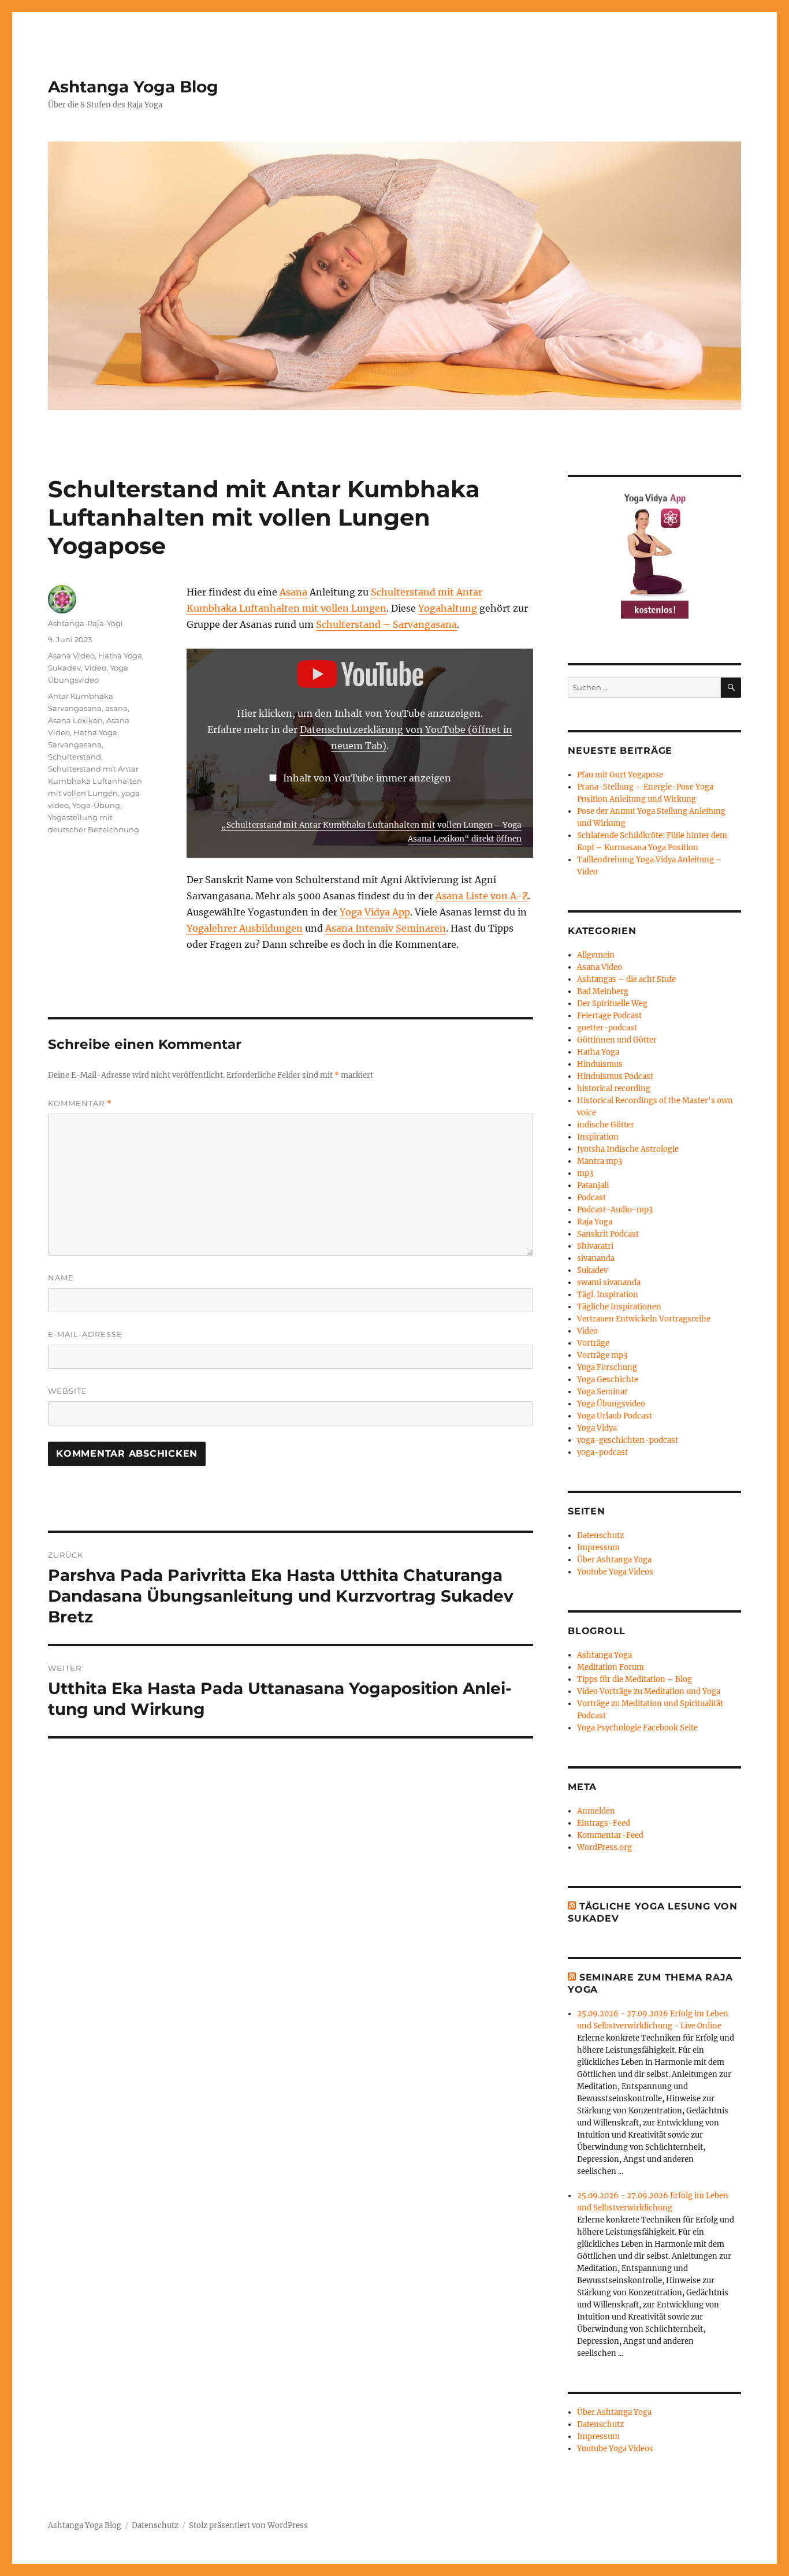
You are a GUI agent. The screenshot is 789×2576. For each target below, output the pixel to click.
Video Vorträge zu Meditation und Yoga (649, 1691)
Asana (293, 592)
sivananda (596, 1258)
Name (61, 1278)
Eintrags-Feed (604, 1823)
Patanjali (593, 1185)
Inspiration (598, 1137)
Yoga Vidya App (375, 912)
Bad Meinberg (603, 991)
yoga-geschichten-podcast (628, 1440)
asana (116, 708)
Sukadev (64, 668)
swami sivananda (609, 1283)
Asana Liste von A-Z (482, 896)
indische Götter (606, 1125)
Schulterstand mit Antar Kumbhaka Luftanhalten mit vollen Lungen (95, 781)
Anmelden (596, 1811)
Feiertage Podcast (609, 1016)
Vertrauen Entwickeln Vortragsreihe (644, 1319)
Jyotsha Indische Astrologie (628, 1149)
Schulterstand (75, 757)
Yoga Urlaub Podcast (615, 1416)
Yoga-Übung (96, 805)
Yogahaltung (448, 608)
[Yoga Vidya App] (654, 554)
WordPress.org (604, 1847)
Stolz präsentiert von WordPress (248, 2525)
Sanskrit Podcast (608, 1234)
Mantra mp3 (600, 1161)
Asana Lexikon (75, 720)
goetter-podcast (607, 1028)
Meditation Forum (611, 1667)
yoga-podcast (602, 1452)
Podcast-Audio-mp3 (615, 1210)
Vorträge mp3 (602, 1355)
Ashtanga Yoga (604, 1655)
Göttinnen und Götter (617, 1040)
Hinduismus (600, 1064)
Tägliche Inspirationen (619, 1307)
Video (95, 668)
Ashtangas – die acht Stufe (626, 979)
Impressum (598, 1548)
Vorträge (593, 1343)
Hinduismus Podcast (615, 1076)
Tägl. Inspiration (608, 1295)
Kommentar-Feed (610, 1835)
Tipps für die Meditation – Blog (634, 1679)
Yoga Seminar (602, 1392)
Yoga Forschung (607, 1367)
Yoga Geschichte (608, 1380)
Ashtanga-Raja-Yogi (85, 623)
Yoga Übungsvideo (611, 1404)
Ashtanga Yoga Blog (133, 87)
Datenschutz (600, 1535)
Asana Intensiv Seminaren (386, 928)
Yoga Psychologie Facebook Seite (637, 1728)
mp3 (585, 1173)
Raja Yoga (595, 1222)
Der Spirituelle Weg (612, 1004)
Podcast (591, 1198)
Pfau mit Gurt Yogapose (620, 775)
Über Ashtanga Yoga (614, 1560)
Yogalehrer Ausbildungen (245, 928)
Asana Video (71, 656)
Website (68, 1391)
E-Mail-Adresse (85, 1334)
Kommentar (80, 1103)
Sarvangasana (75, 744)
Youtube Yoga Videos (615, 1572)
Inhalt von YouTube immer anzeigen (367, 778)
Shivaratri (595, 1246)
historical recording (614, 1088)
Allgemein (596, 955)
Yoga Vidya (597, 1428)
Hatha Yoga (120, 656)
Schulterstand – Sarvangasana (386, 624)
